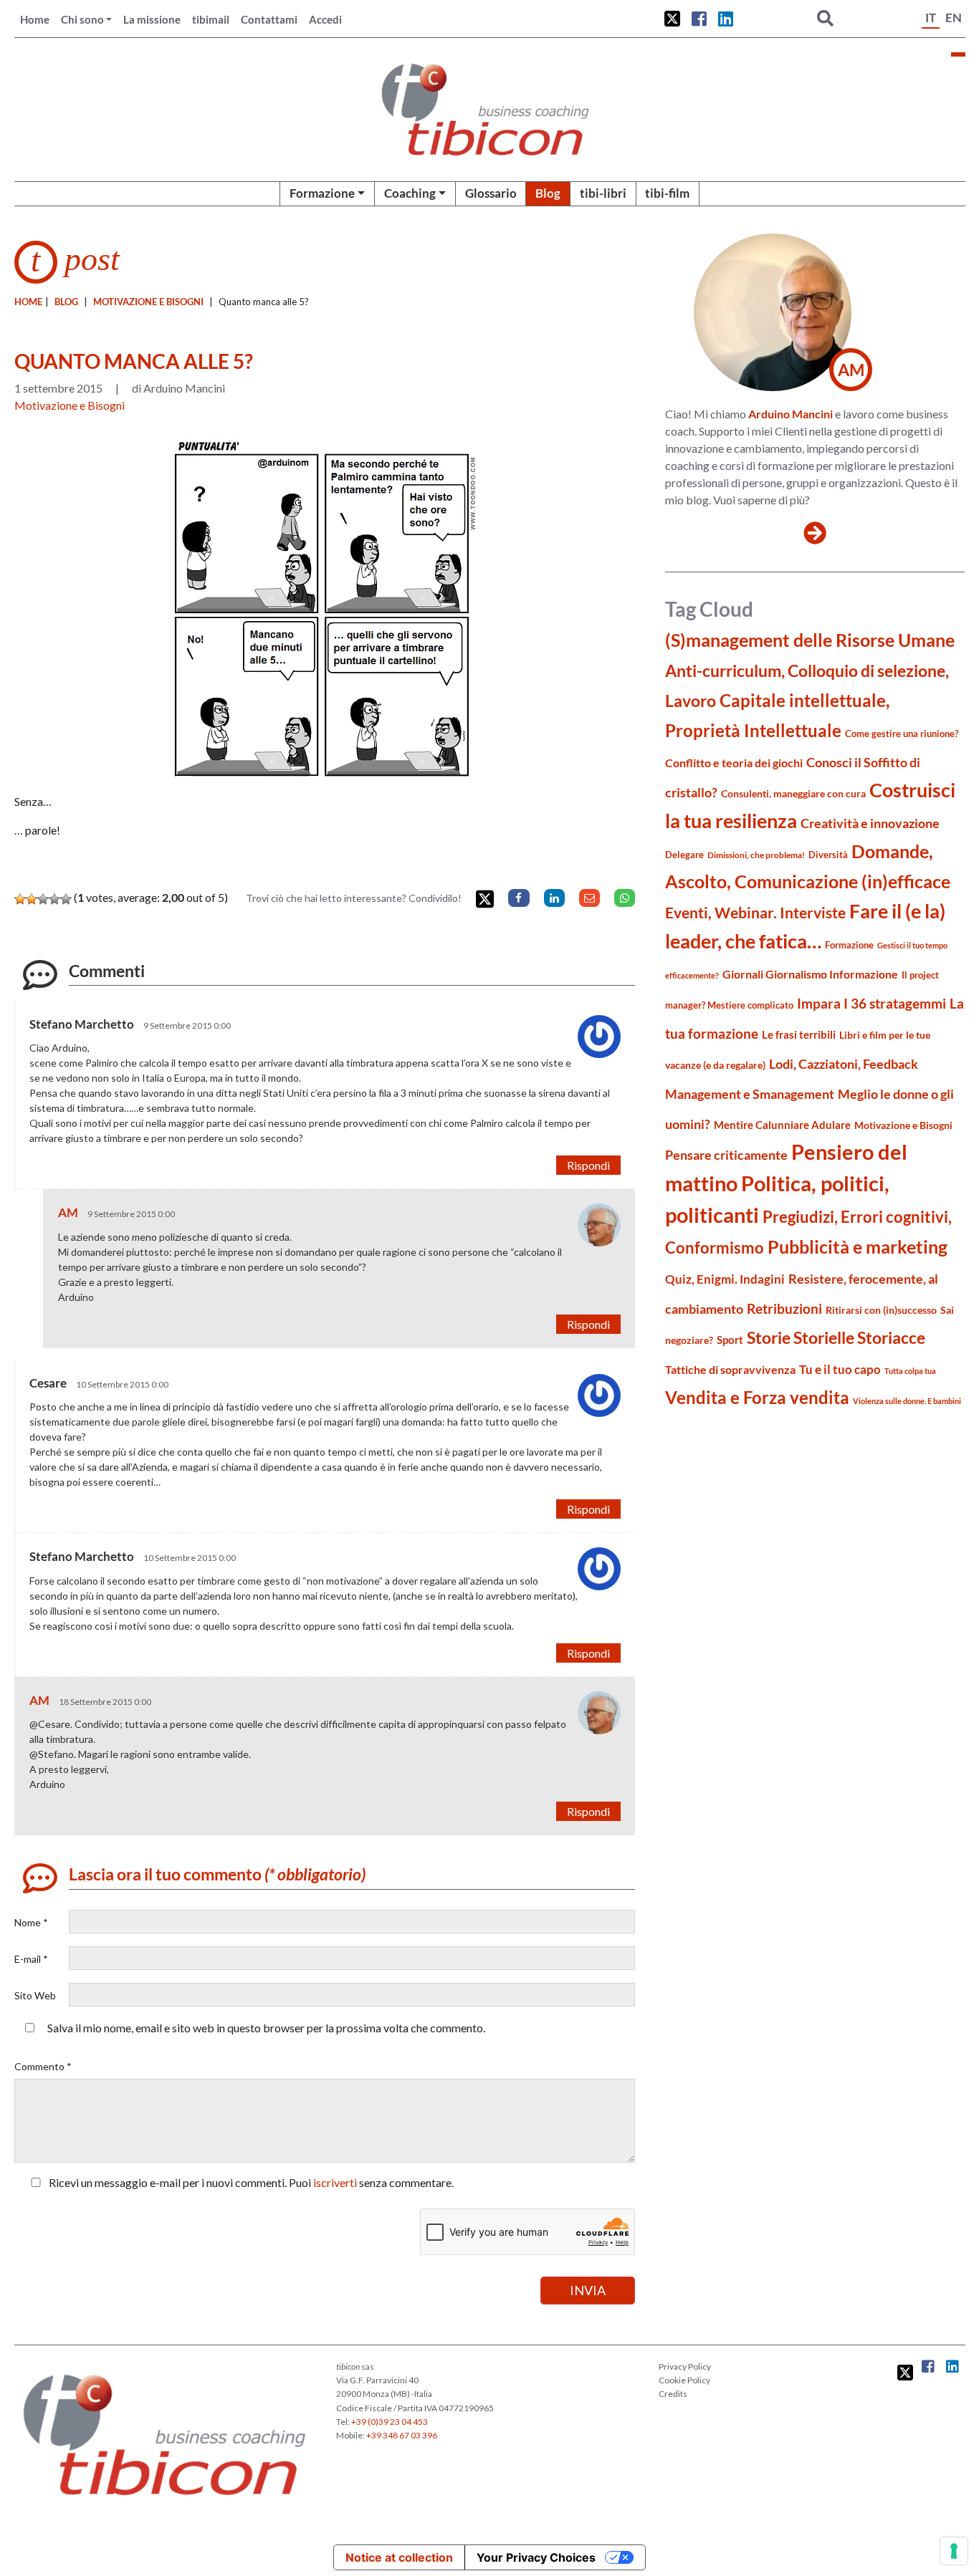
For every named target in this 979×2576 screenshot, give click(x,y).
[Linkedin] (554, 898)
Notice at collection (399, 2557)
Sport (730, 1340)
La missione (152, 19)
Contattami (269, 19)
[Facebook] (519, 898)
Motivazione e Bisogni (148, 302)
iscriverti (335, 2182)
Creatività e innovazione (870, 823)
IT (931, 18)
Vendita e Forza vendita (757, 1397)
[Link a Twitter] (672, 19)
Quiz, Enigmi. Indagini (725, 1279)
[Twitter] (485, 899)
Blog (548, 193)
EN (954, 18)
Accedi (325, 19)
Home (35, 19)
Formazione (322, 193)
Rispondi (588, 1165)
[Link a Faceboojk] (699, 19)
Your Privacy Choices (536, 2557)
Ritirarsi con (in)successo (881, 1310)
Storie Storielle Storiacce (836, 1338)
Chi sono (82, 19)
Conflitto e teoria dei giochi (734, 763)
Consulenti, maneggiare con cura (793, 793)
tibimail (211, 19)
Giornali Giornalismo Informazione (810, 974)
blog (66, 302)
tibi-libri (603, 193)
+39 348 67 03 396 (402, 2435)
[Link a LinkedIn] (726, 19)
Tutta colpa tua (910, 1371)
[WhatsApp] (625, 898)
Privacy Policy (685, 2366)
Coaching (410, 193)
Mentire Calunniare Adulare (782, 1125)
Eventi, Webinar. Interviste (755, 912)
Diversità (828, 855)
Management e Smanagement (750, 1094)
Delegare (684, 855)
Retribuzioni (784, 1308)
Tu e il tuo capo (840, 1369)
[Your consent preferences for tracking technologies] (954, 2551)
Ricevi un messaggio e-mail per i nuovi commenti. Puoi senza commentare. (250, 2182)
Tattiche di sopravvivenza (730, 1369)
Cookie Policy (684, 2380)
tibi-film (667, 193)
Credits (673, 2394)
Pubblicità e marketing (858, 1247)
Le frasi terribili (799, 1034)
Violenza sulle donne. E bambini (907, 1401)
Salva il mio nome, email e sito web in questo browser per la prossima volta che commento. (266, 2028)
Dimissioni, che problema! (756, 855)
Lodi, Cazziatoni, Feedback (844, 1064)
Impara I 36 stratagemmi (871, 1003)
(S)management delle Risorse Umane (810, 640)
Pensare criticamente (726, 1155)
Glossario (491, 193)
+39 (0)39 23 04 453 (390, 2422)
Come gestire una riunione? (902, 734)
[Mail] (589, 898)
